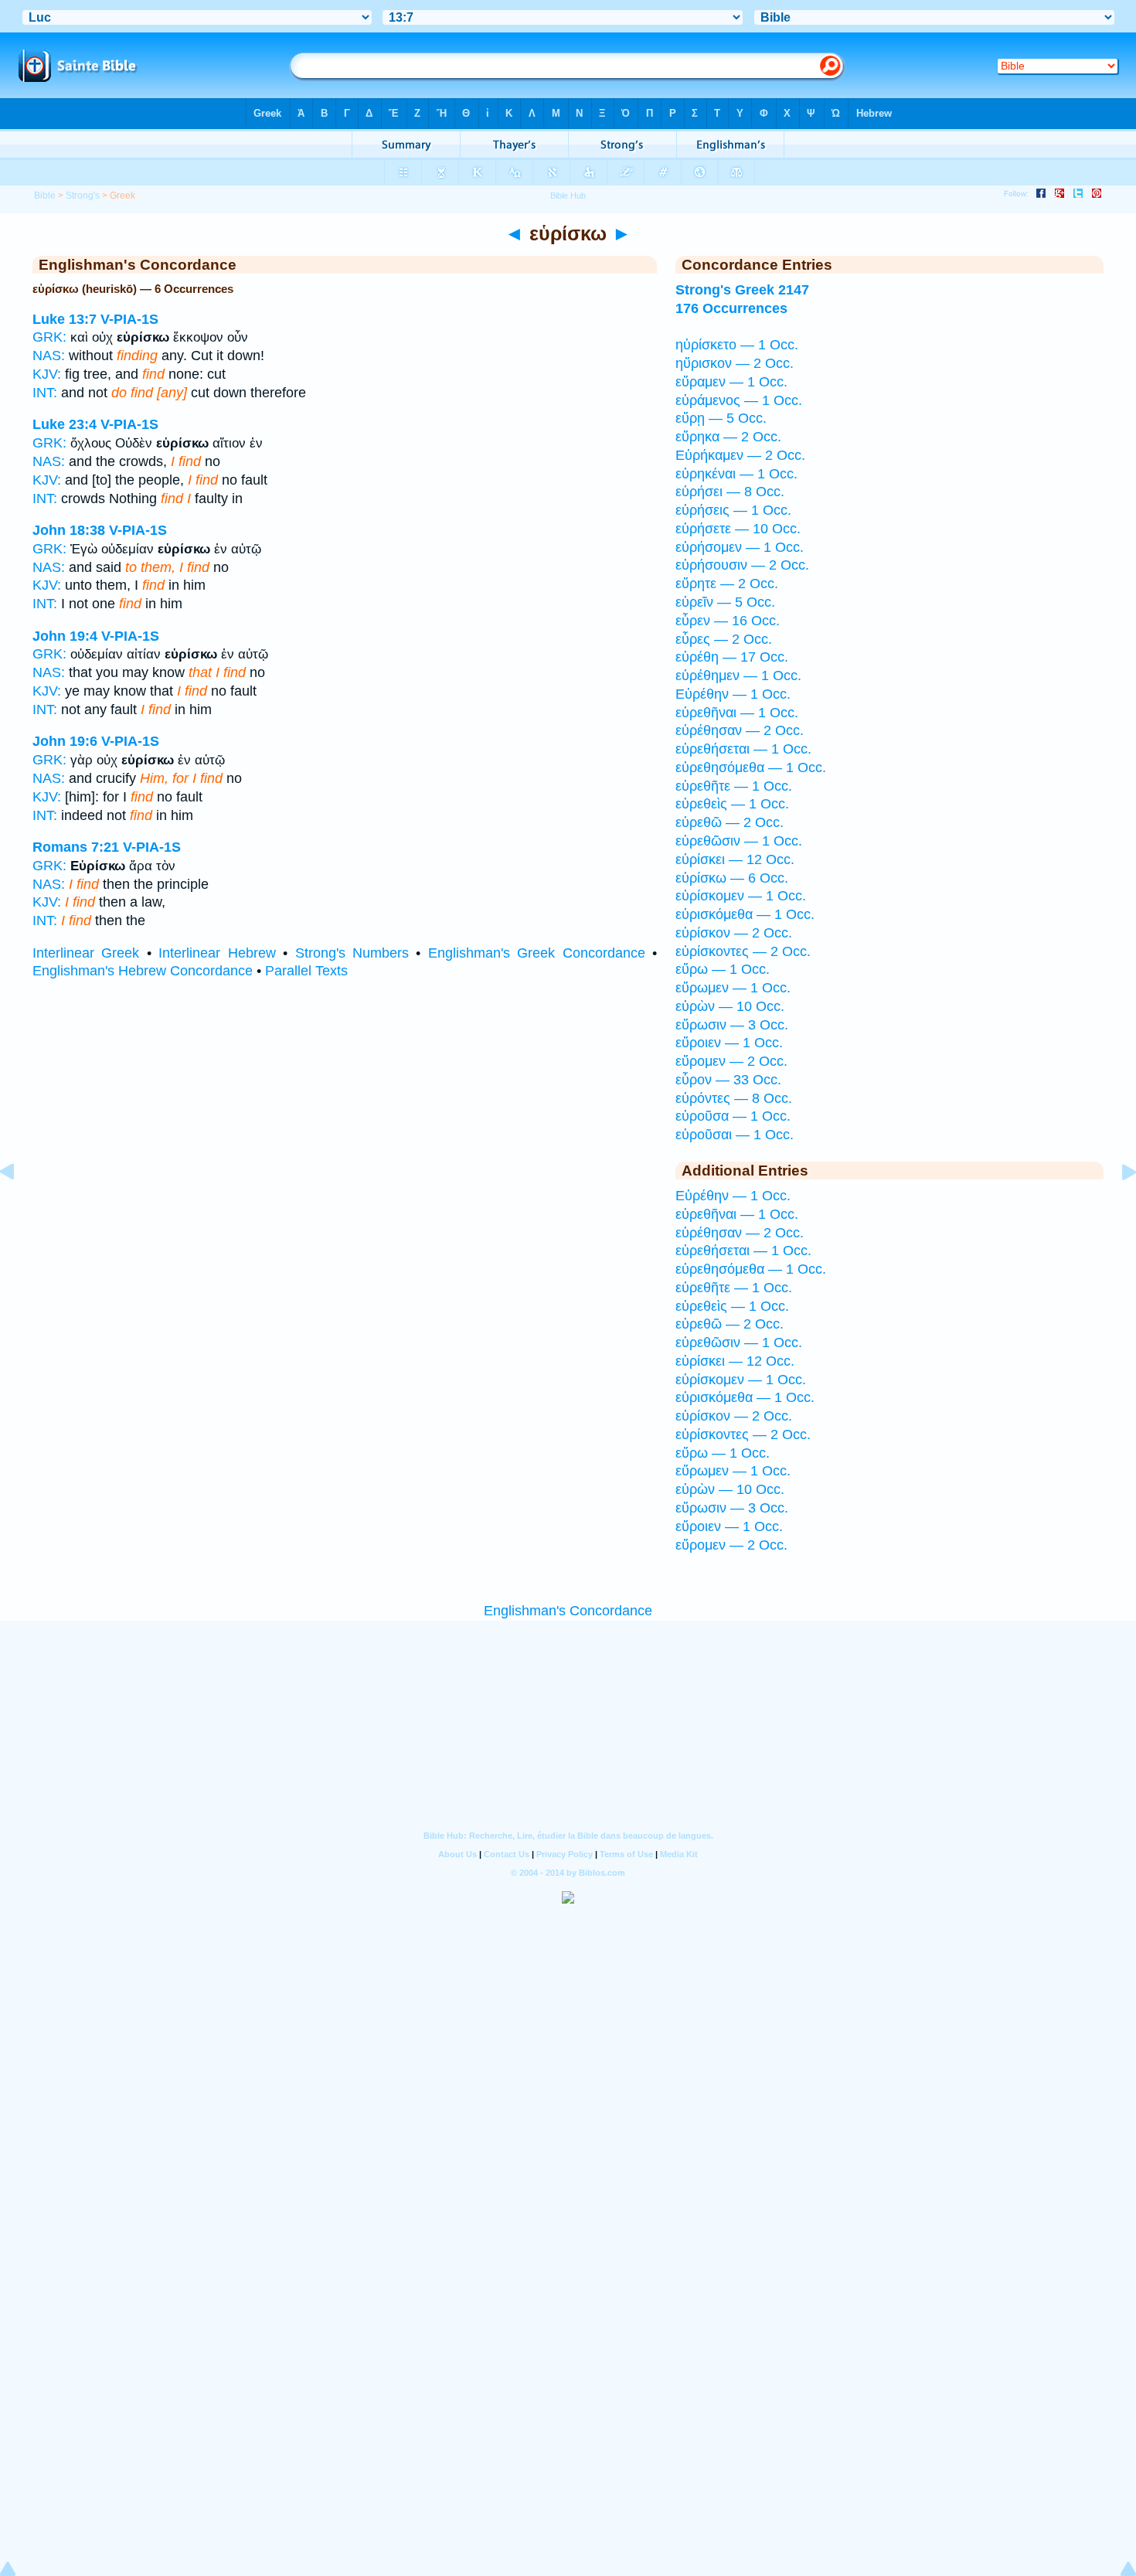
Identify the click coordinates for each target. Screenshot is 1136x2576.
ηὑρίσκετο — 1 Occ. (737, 345)
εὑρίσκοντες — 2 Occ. (743, 951)
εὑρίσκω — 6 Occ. (732, 878)
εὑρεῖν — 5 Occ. (725, 602)
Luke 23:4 (65, 424)
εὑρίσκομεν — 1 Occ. (741, 896)
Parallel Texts (306, 971)
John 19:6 (65, 741)
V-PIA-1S (129, 319)
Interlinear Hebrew (217, 953)
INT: (45, 393)
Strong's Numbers (352, 953)
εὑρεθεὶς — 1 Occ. (732, 804)
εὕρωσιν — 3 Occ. (732, 1025)
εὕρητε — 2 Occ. (727, 584)
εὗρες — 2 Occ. (724, 639)
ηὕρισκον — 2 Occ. (735, 363)
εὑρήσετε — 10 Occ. (738, 529)
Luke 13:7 (65, 319)
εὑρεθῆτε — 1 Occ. (734, 786)
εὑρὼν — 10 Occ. (730, 1006)
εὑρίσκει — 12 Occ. (735, 859)
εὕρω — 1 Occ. (723, 969)
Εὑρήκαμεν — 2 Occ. (740, 455)
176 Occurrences (731, 308)
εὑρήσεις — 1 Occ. (733, 510)
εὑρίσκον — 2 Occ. (734, 933)
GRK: (49, 337)
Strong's (83, 196)
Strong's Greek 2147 (742, 290)
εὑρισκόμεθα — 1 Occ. (745, 914)
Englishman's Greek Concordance (537, 953)
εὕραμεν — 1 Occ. (731, 382)
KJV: (47, 374)
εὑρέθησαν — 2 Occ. (740, 730)
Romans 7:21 (76, 847)
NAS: (49, 356)
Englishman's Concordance (568, 1611)
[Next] (1117, 1206)
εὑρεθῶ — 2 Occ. (730, 822)
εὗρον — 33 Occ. (728, 1080)
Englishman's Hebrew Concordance (143, 971)
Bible (45, 196)
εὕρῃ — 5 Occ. (721, 418)
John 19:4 (65, 636)
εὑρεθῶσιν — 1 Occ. (739, 841)
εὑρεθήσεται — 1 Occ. (743, 749)
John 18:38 (69, 530)
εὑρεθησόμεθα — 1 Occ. (751, 767)
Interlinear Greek (86, 953)
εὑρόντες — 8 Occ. (734, 1098)
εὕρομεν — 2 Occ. (731, 1061)
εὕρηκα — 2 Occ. (728, 437)
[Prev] (19, 1206)
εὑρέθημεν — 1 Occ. (738, 675)
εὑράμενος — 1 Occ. (739, 400)
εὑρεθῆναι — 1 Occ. (737, 713)
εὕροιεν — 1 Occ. (729, 1043)
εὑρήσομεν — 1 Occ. (740, 547)
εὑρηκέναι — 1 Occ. (736, 474)
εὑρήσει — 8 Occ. (730, 492)
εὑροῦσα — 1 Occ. (733, 1116)
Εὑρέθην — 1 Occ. (733, 694)
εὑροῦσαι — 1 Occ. (735, 1135)
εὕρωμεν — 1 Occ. (733, 988)
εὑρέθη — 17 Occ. (732, 657)
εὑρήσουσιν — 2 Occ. (742, 565)
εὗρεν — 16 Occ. (728, 621)
